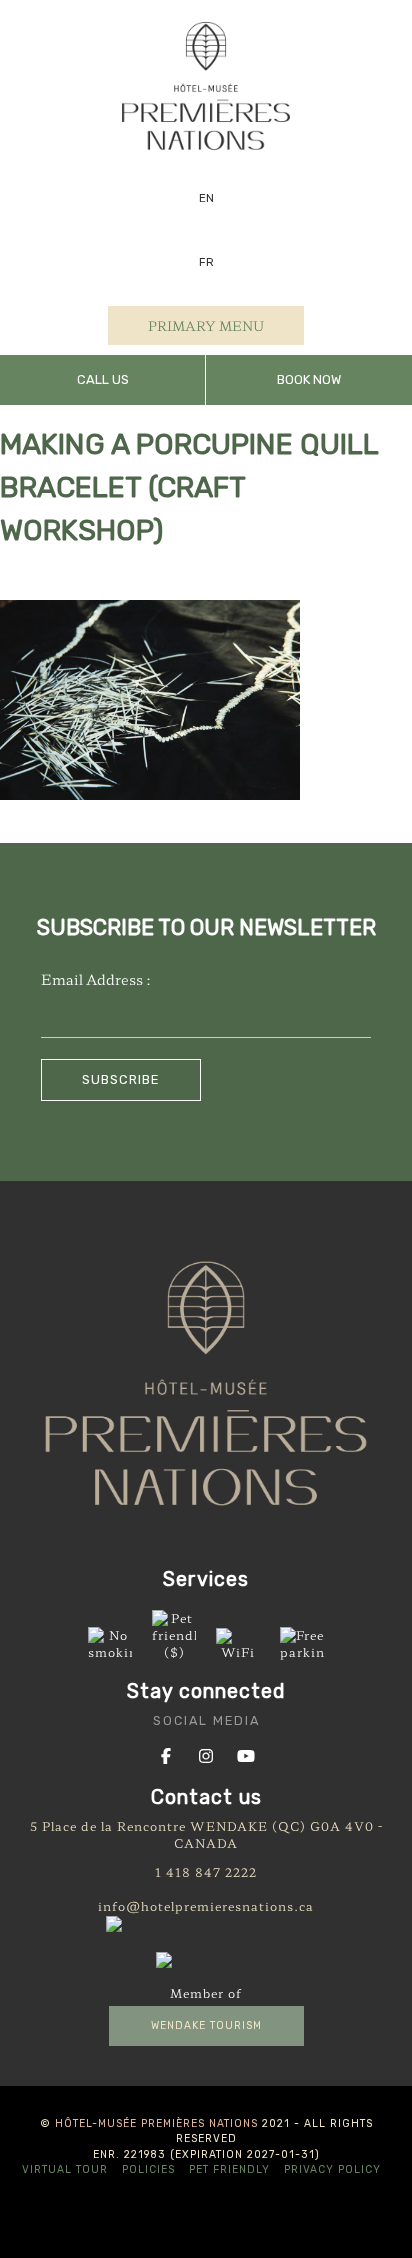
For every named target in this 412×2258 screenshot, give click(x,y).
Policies (148, 2169)
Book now (309, 379)
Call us (103, 379)
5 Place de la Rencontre (108, 1826)
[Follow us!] (166, 1754)
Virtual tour (65, 2169)
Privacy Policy (332, 2169)
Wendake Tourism (206, 2025)
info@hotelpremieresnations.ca (206, 1906)
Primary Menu (206, 325)
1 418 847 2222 (206, 1872)
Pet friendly (229, 2169)
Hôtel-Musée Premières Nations (156, 2123)
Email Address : (96, 978)
